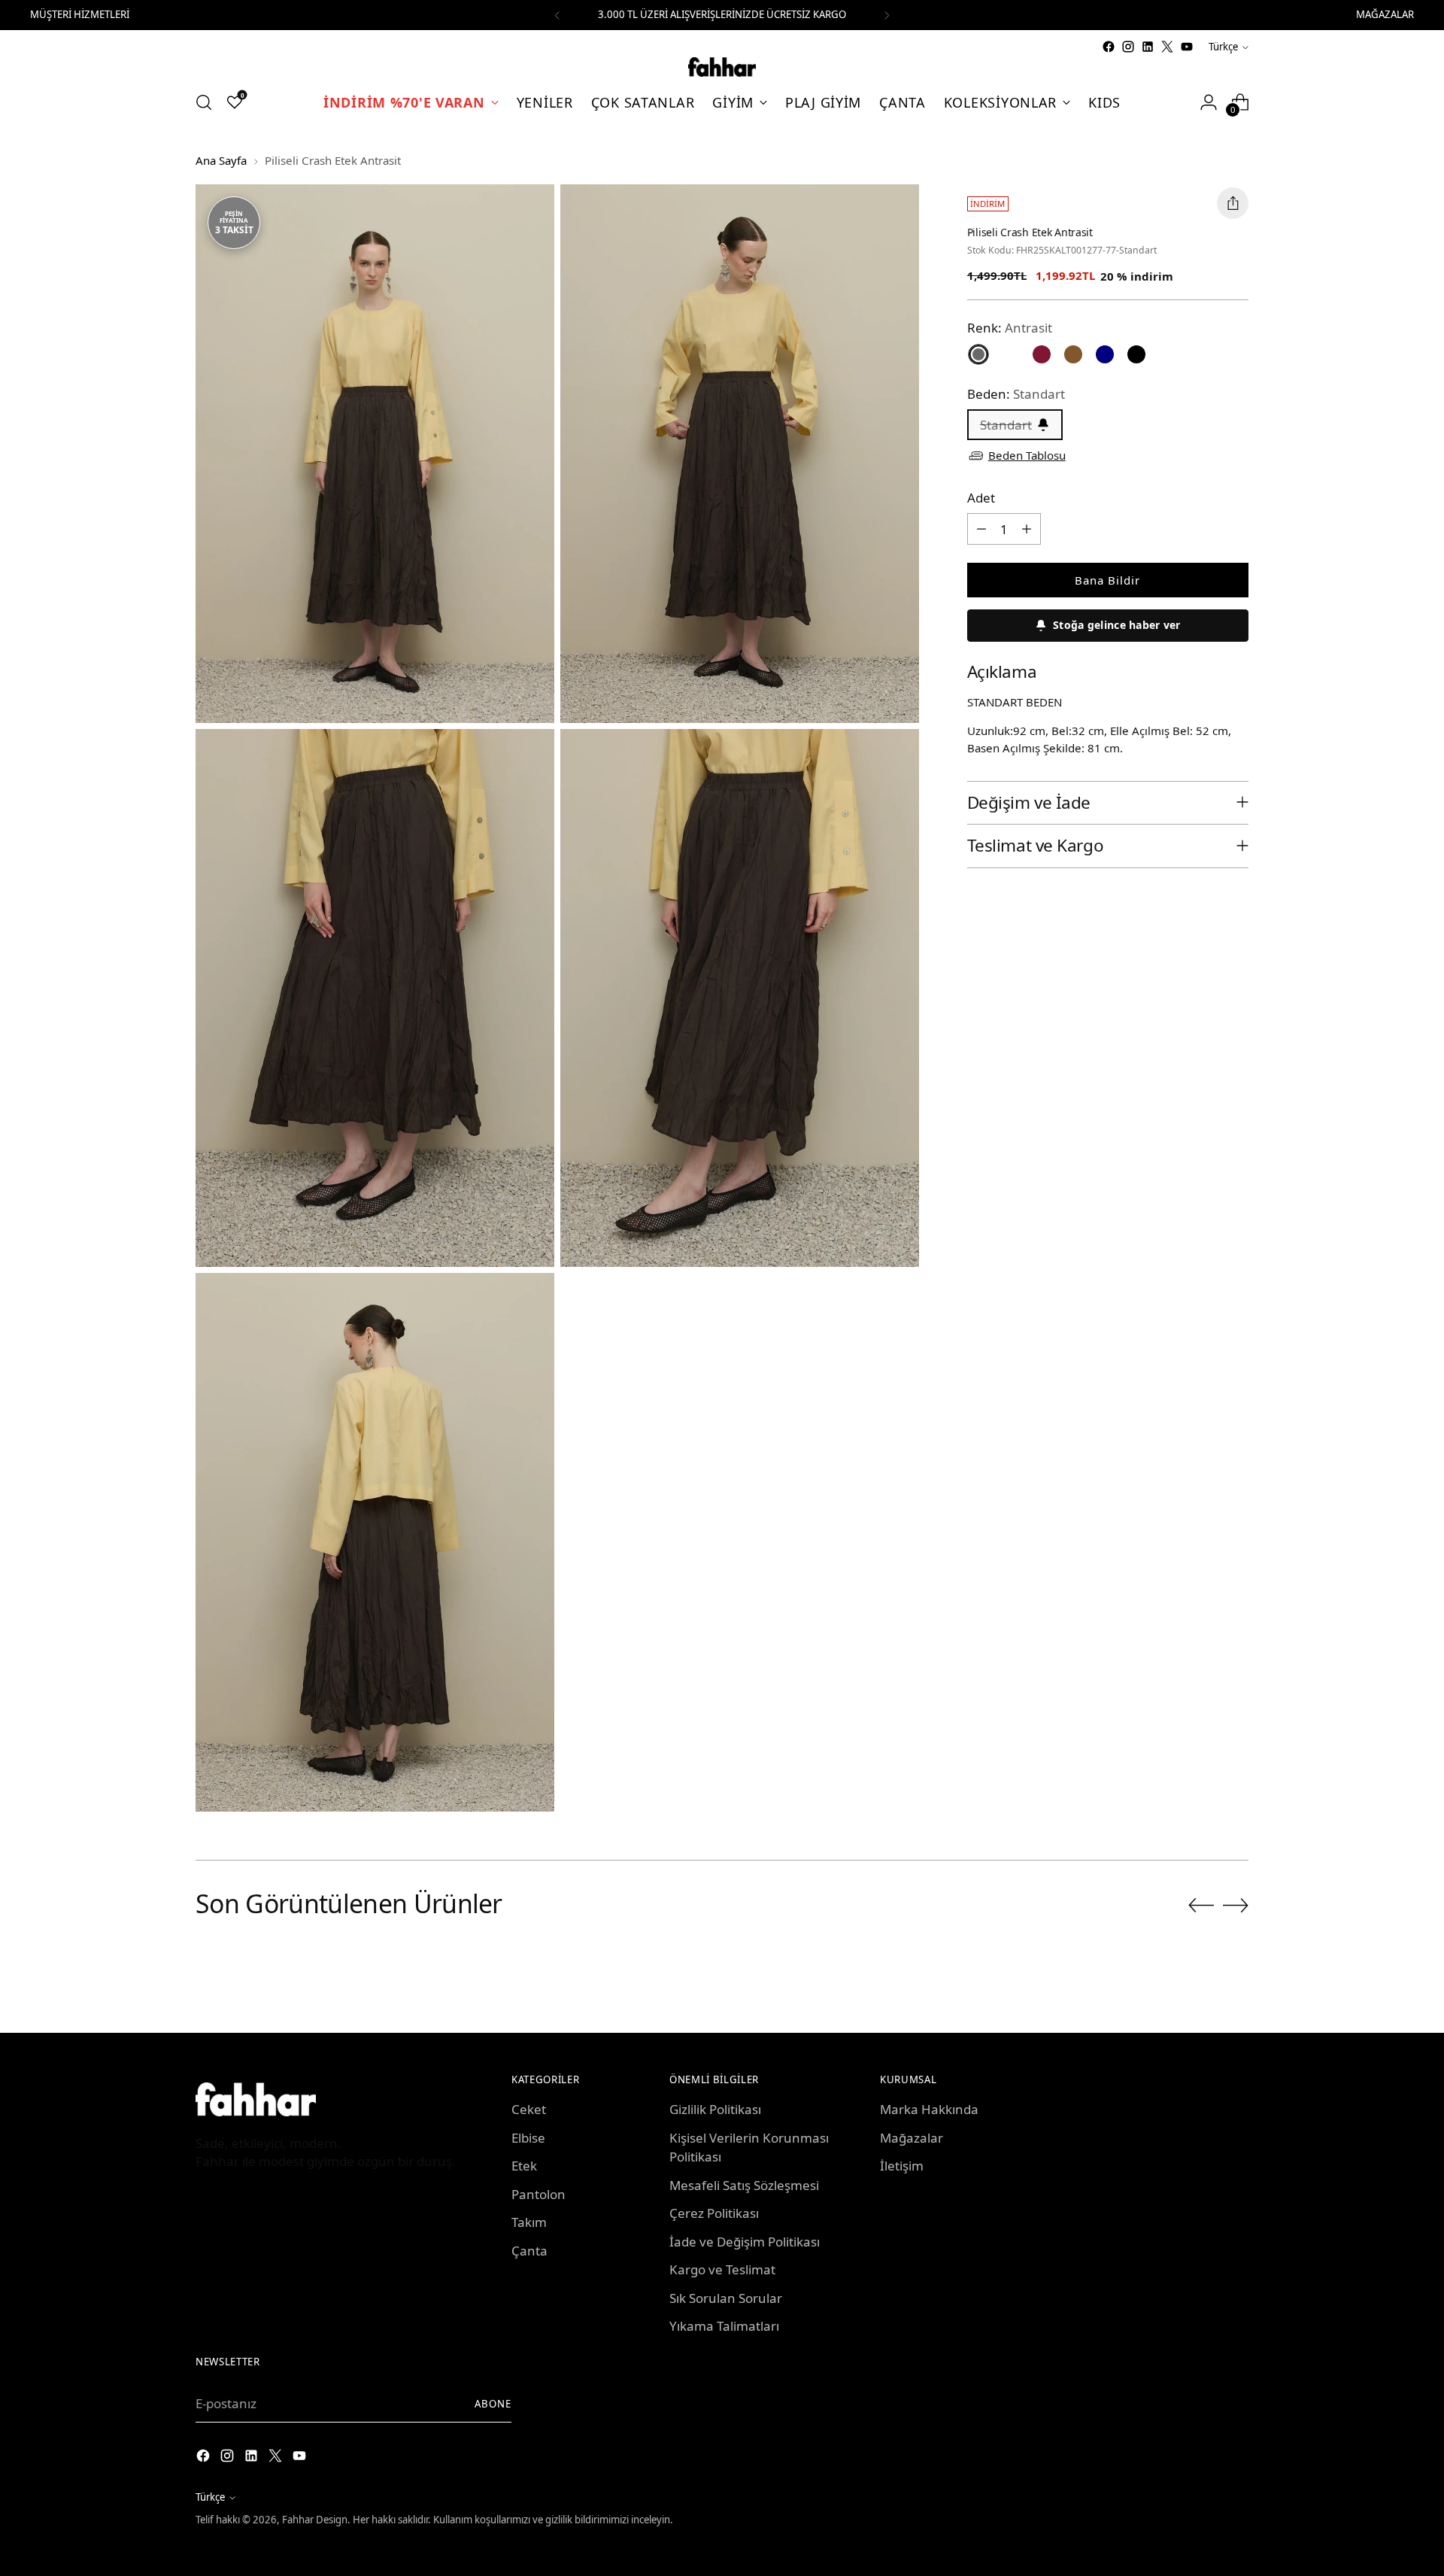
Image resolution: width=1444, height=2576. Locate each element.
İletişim (902, 2166)
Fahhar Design (315, 2520)
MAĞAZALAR (1385, 14)
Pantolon (538, 2194)
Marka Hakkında (929, 2109)
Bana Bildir (1107, 580)
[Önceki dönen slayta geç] (1201, 1906)
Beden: (1016, 393)
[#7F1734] (1042, 354)
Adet (981, 497)
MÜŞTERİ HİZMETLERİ (80, 14)
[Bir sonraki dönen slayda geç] (1236, 1905)
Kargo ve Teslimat (722, 2269)
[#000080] (1105, 354)
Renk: (1010, 328)
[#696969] (978, 354)
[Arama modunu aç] (204, 102)
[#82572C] (1073, 354)
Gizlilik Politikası (715, 2109)
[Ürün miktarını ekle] (1027, 529)
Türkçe (1223, 47)
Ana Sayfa (221, 160)
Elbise (528, 2138)
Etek (524, 2166)
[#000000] (1136, 354)
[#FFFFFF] (1010, 354)
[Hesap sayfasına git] (1209, 102)
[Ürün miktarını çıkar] (981, 529)
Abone (493, 2404)
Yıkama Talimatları (724, 2326)
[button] (1108, 626)
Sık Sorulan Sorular (726, 2298)
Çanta (529, 2251)
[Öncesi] (557, 15)
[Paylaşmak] (1233, 203)
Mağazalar (912, 2138)
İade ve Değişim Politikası (745, 2242)
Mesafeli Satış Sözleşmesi (744, 2185)
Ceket (529, 2109)
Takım (529, 2222)
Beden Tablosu (1027, 455)
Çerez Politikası (714, 2213)
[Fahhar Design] (722, 67)
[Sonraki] (887, 15)
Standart (1006, 425)
